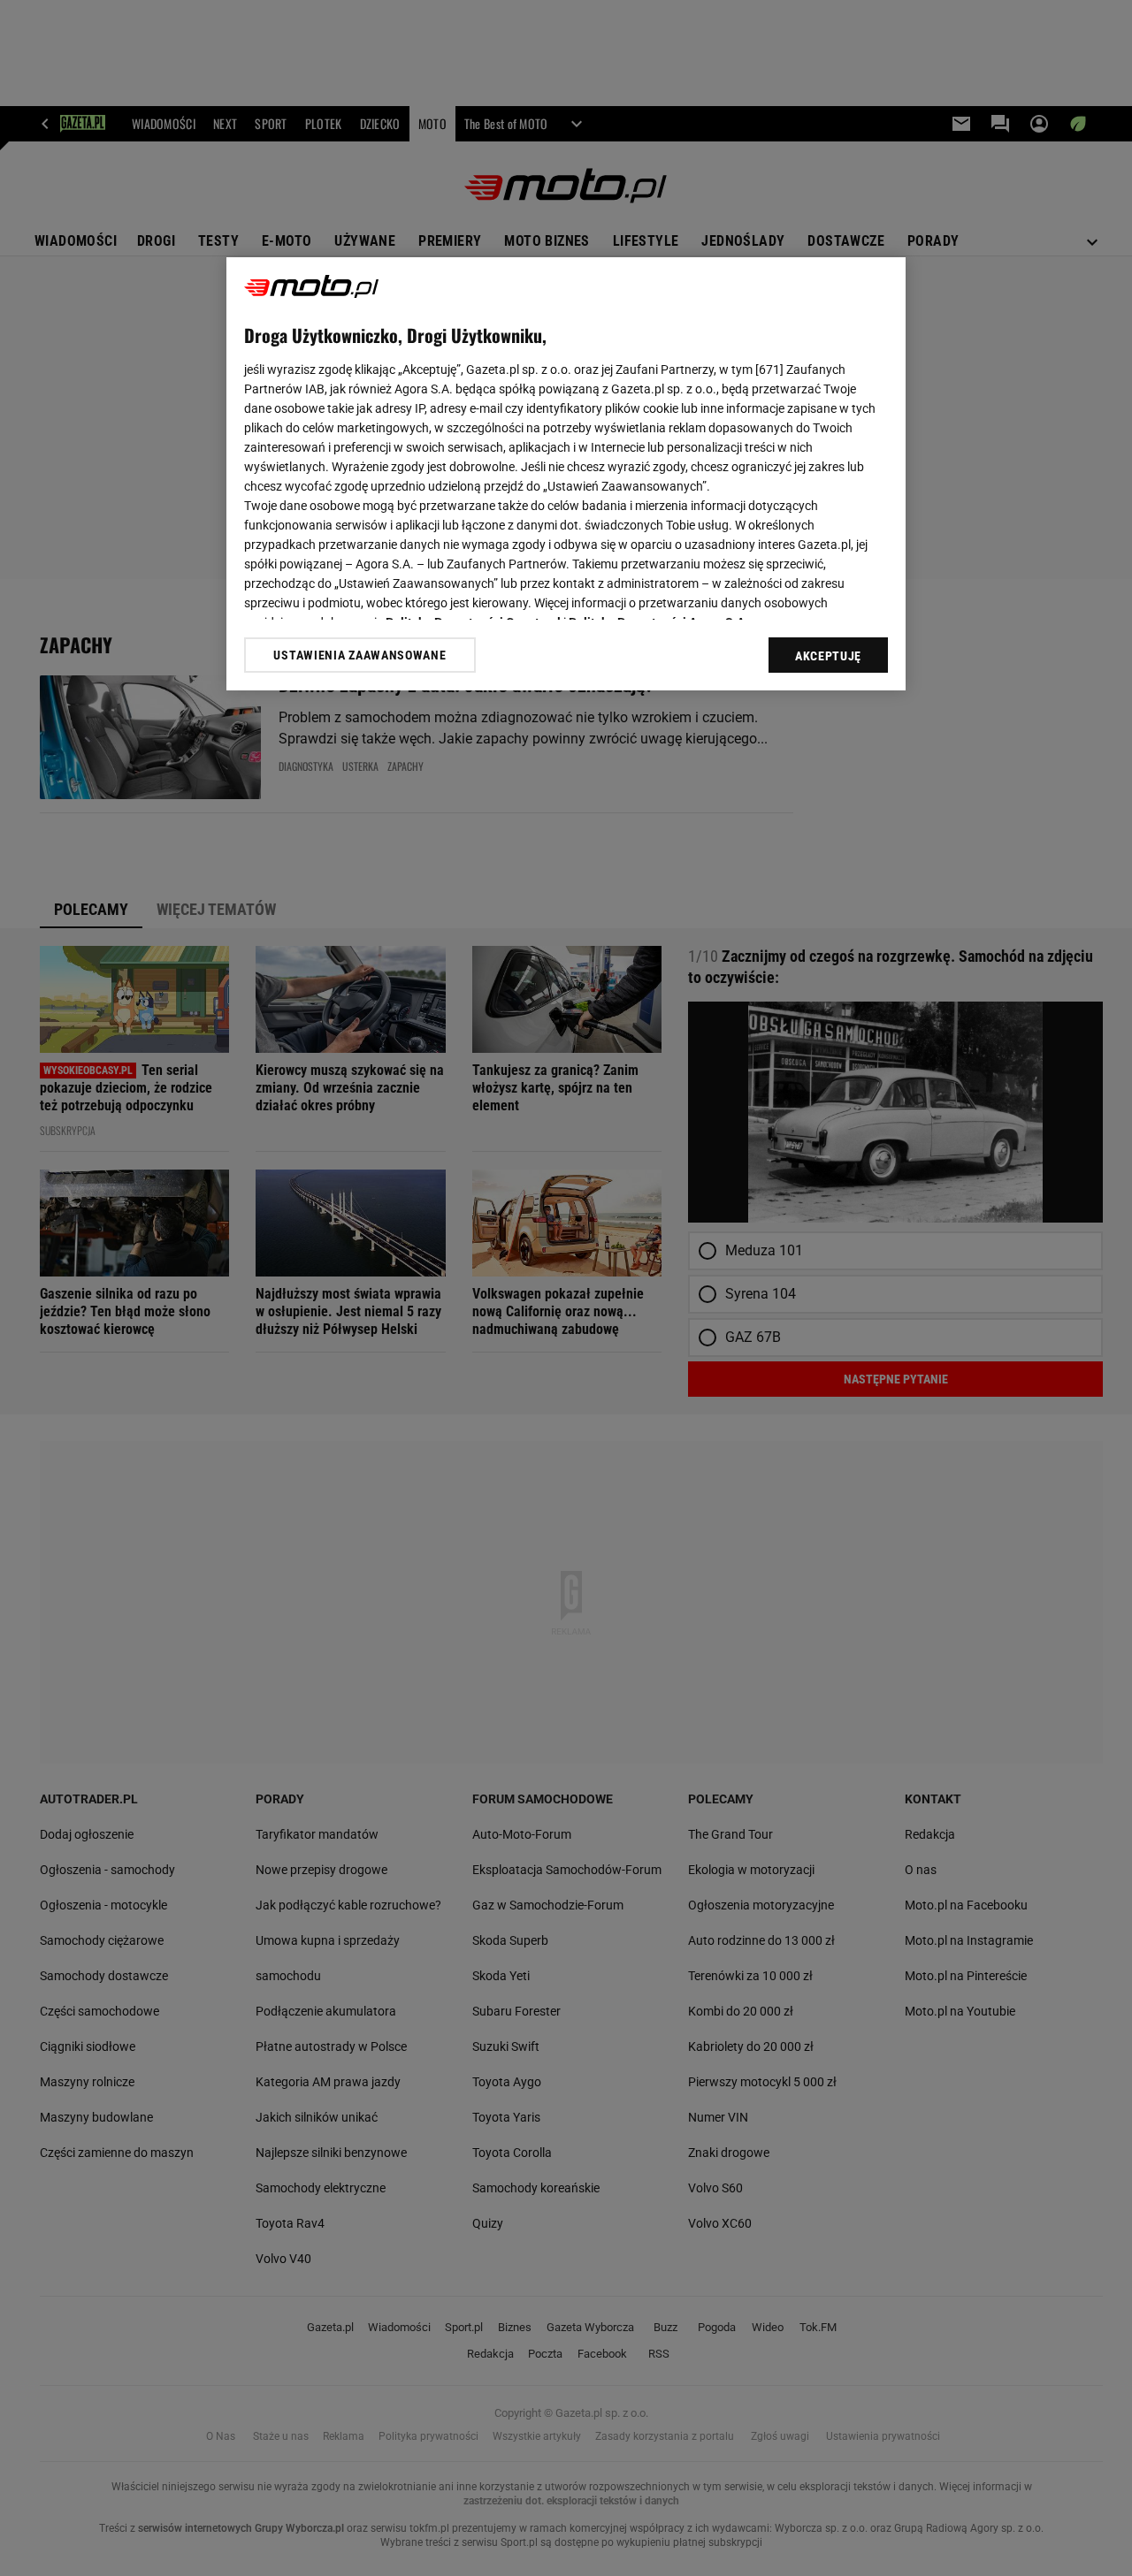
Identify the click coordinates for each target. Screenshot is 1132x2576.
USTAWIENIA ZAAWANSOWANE (359, 655)
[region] (566, 474)
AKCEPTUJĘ (828, 656)
